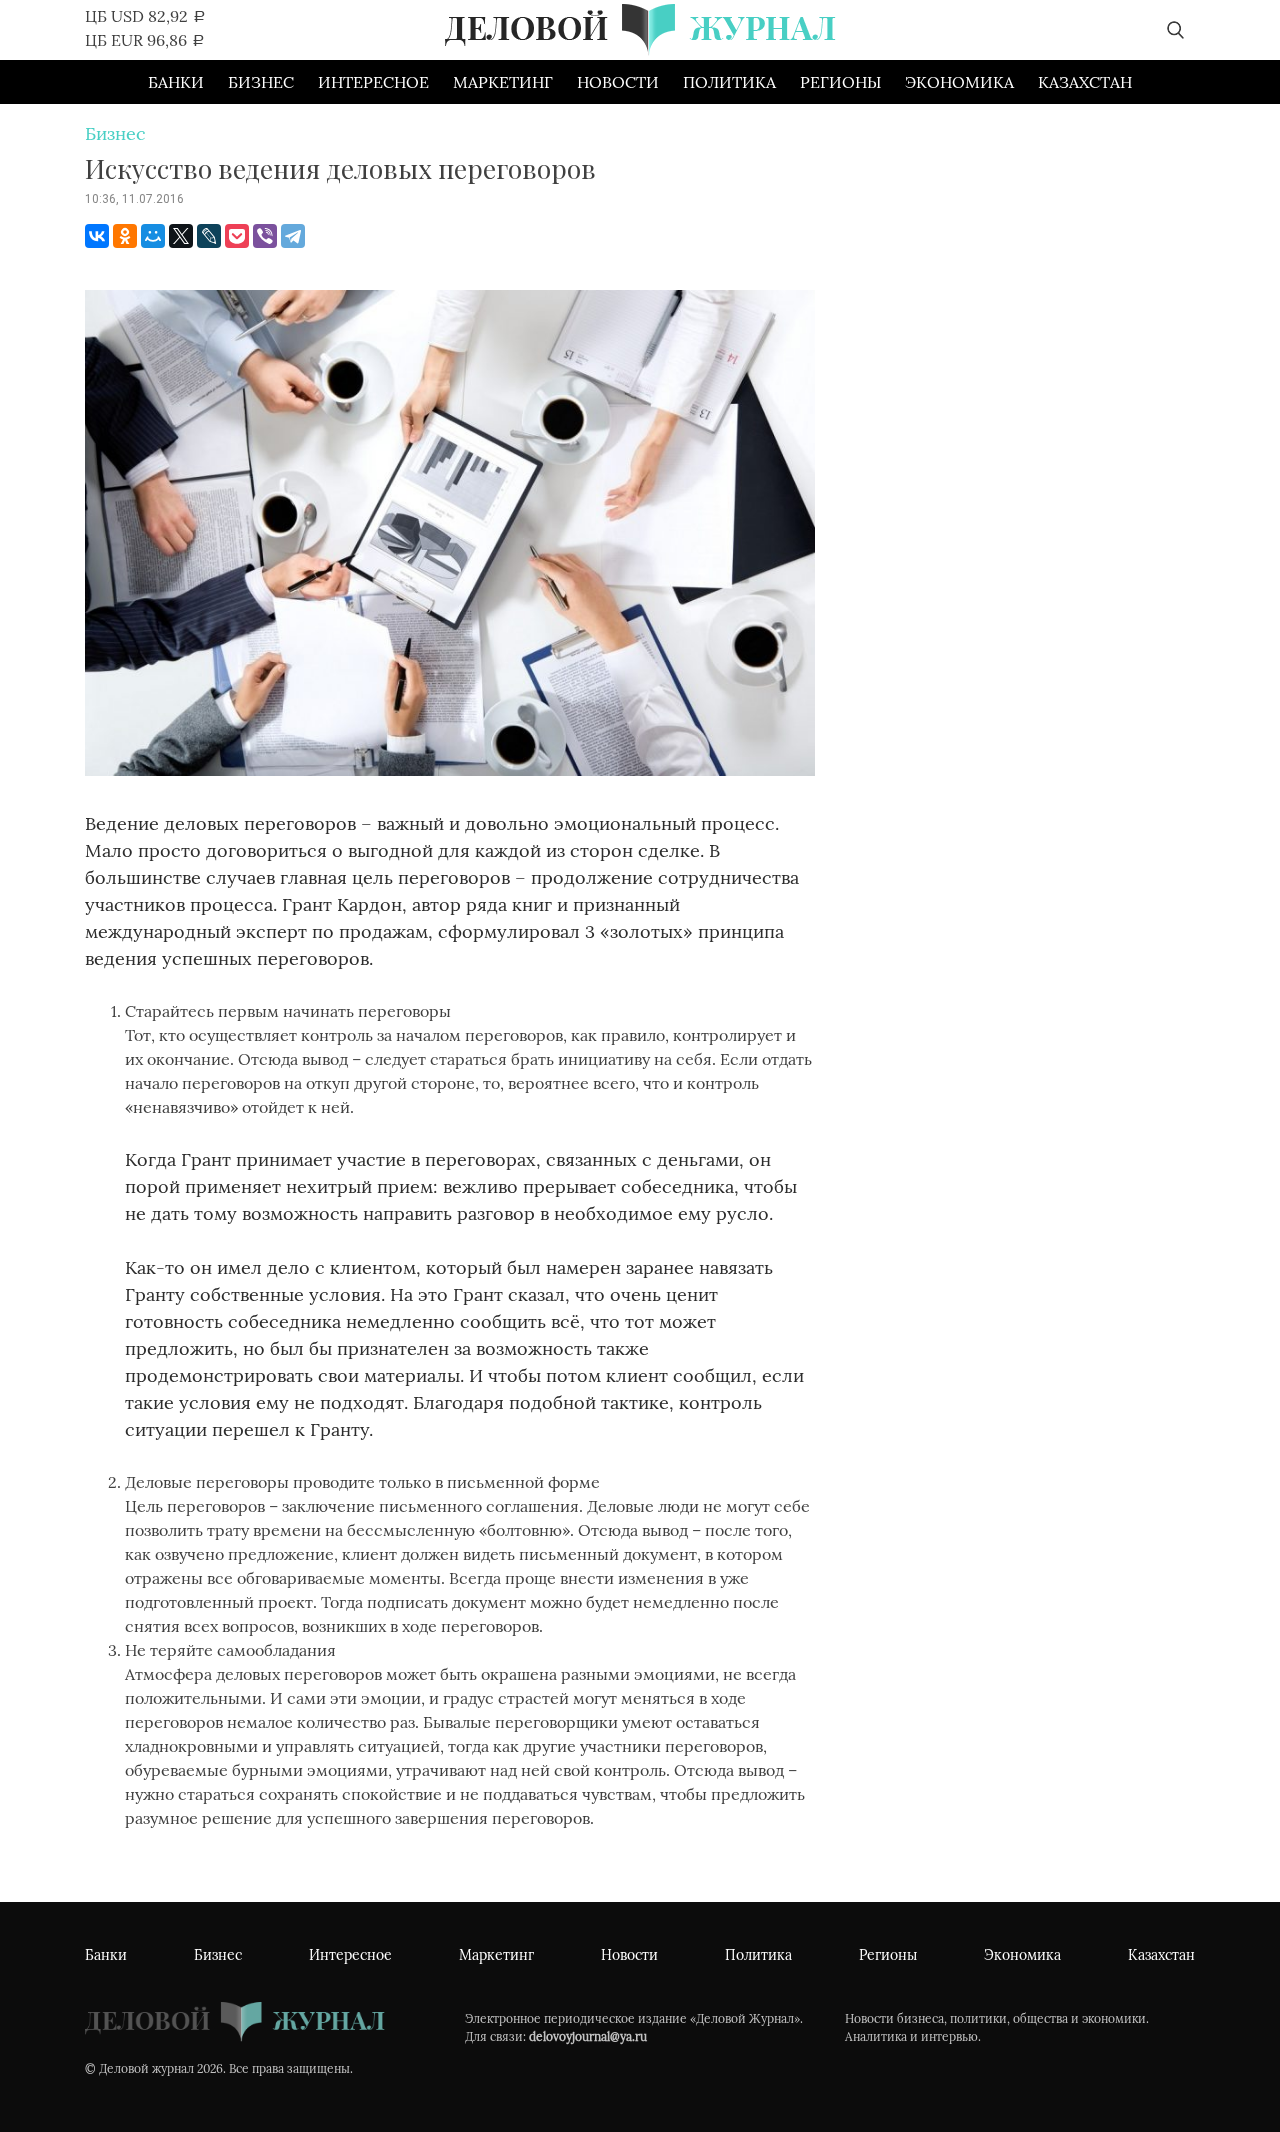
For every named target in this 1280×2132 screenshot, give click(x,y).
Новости (618, 82)
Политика (729, 82)
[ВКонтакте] (97, 236)
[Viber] (265, 236)
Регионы (840, 82)
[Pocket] (237, 236)
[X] (181, 236)
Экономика (959, 82)
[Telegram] (293, 236)
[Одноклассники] (125, 236)
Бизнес (261, 82)
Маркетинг (503, 82)
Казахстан (1085, 82)
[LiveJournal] (209, 236)
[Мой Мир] (153, 236)
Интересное (373, 82)
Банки (176, 82)
